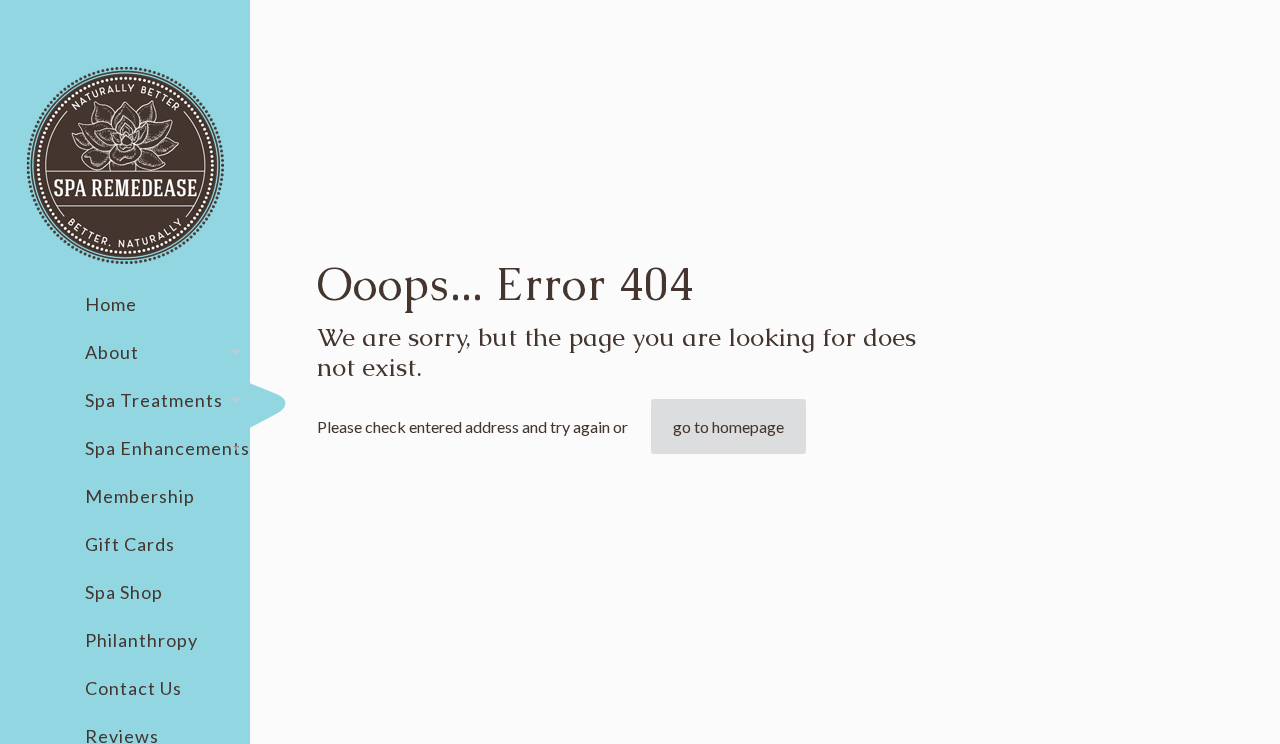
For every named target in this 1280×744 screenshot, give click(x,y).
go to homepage (728, 426)
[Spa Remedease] (125, 165)
